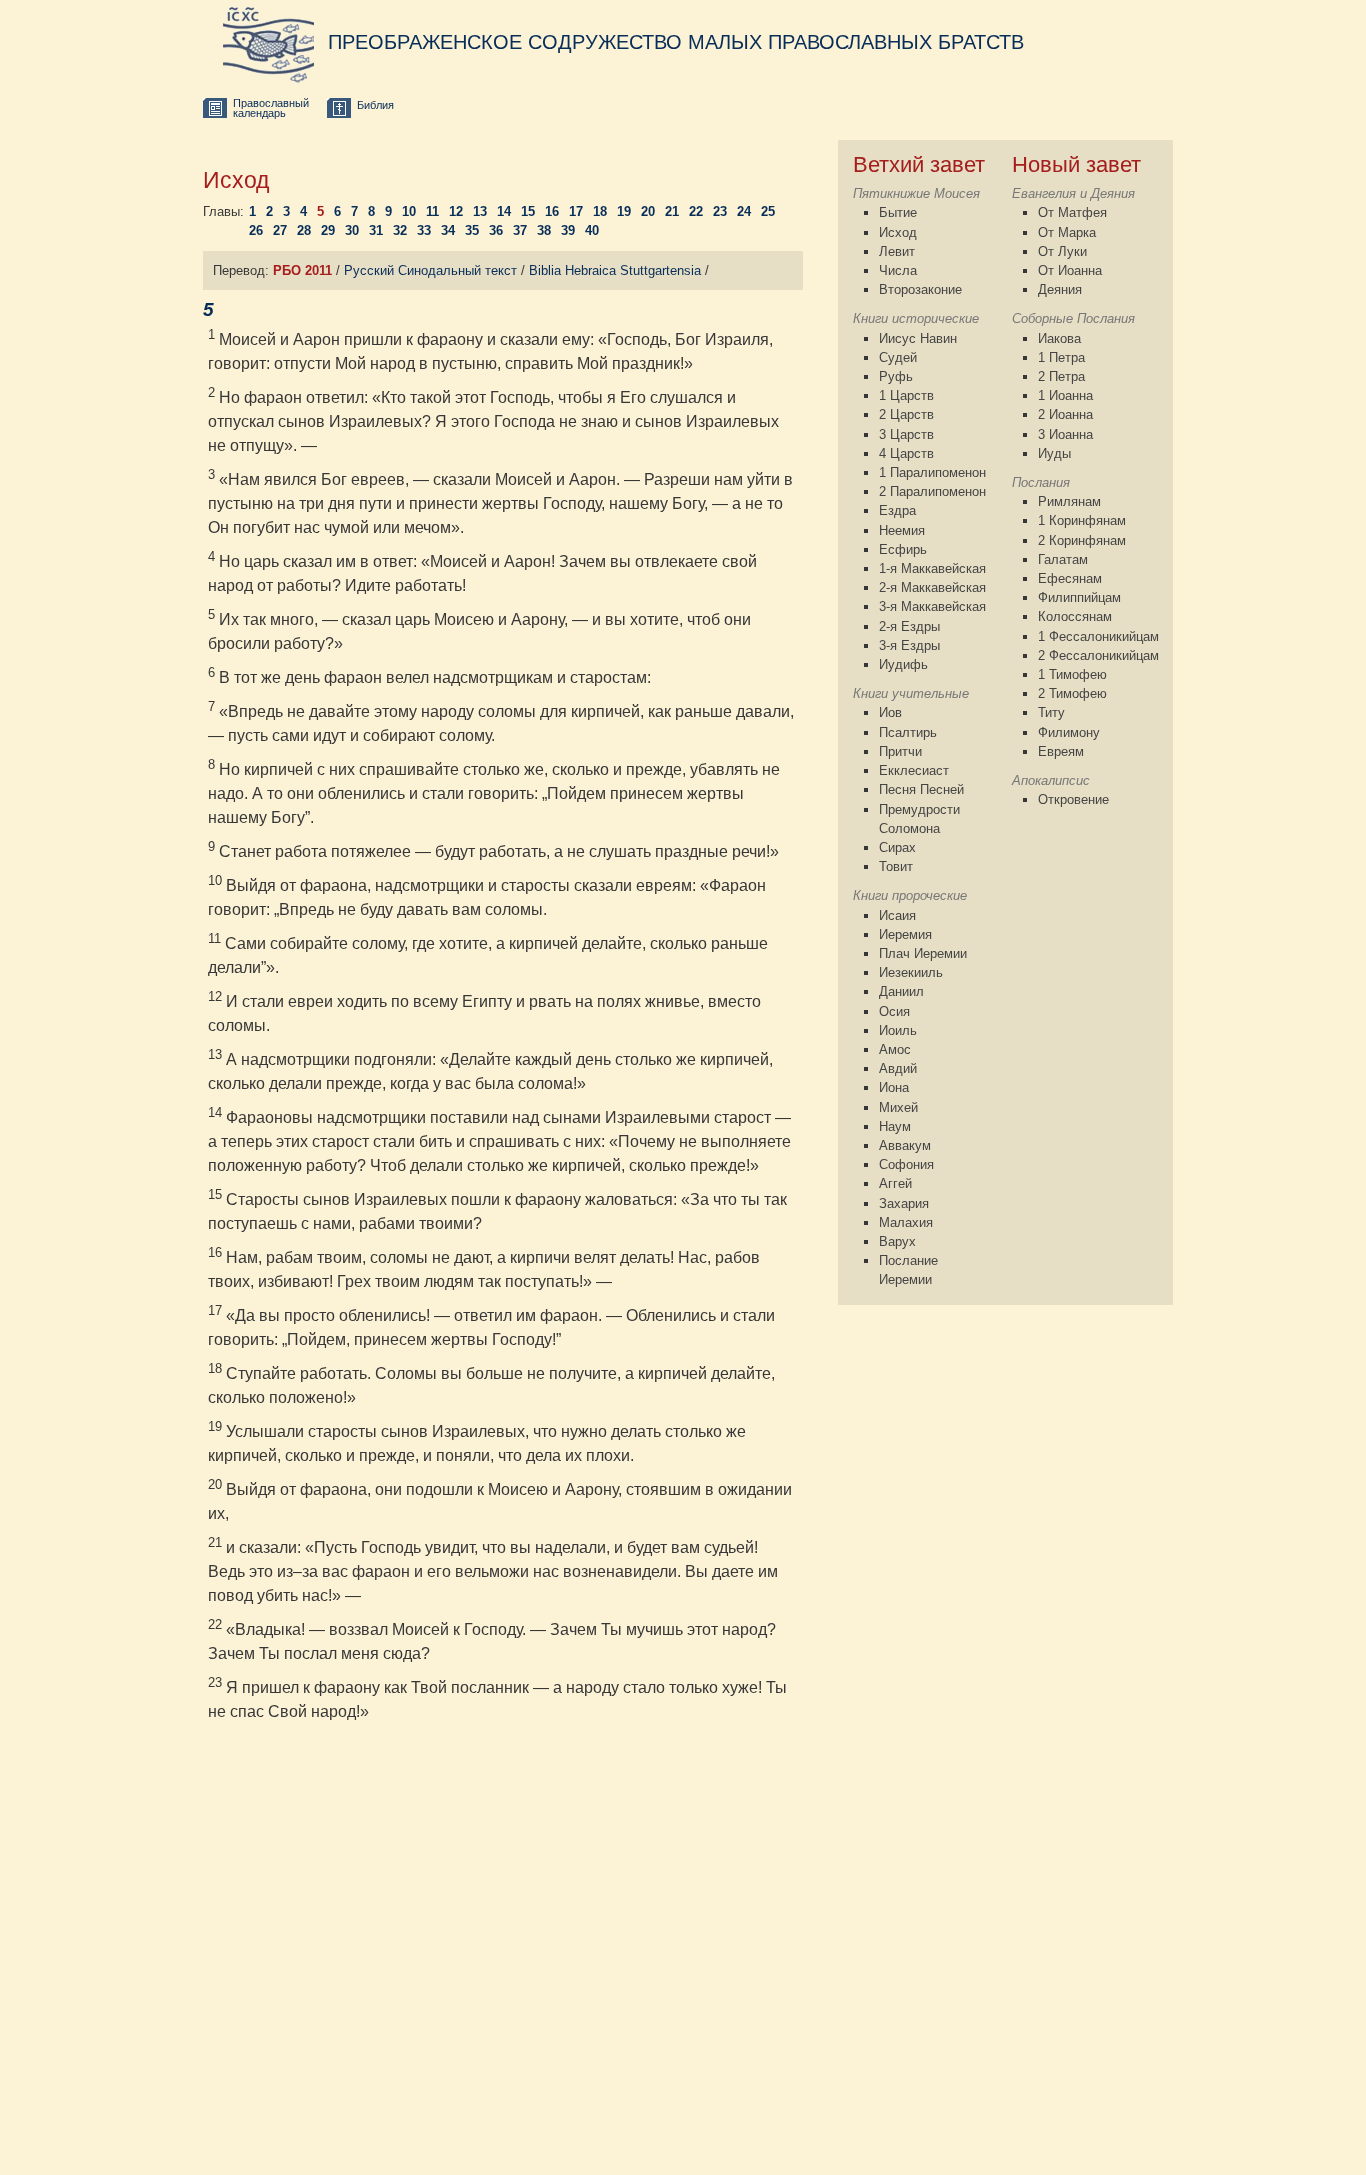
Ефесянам (1070, 578)
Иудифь (903, 664)
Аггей (895, 1183)
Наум (895, 1126)
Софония (906, 1164)
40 (592, 230)
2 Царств (906, 414)
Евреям (1061, 751)
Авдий (898, 1068)
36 (496, 230)
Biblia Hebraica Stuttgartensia (615, 270)
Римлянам (1069, 501)
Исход (898, 232)
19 (624, 211)
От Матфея (1072, 212)
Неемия (902, 530)
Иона (894, 1087)
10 (409, 211)
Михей (898, 1107)
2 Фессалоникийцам (1098, 655)
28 (304, 230)
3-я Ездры (909, 645)
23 (720, 211)
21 (672, 211)
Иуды (1054, 453)
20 (648, 211)
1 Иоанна (1065, 395)
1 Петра (1061, 357)
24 (744, 211)
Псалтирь (908, 732)
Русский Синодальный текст (430, 270)
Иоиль (898, 1030)
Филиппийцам (1079, 597)
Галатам (1063, 559)
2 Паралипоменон (932, 491)
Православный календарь (271, 108)
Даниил (901, 991)
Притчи (900, 751)
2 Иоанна (1065, 414)
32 (400, 230)
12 (456, 211)
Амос (895, 1049)
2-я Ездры (909, 626)
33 (424, 230)
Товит (896, 866)
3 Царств (906, 434)
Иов (890, 712)
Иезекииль (911, 972)
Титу (1051, 712)
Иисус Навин (918, 338)
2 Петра (1061, 376)
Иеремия (905, 934)
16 (552, 211)
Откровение (1073, 799)
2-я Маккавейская (932, 587)
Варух (897, 1241)
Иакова (1059, 338)
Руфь (896, 376)
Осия (894, 1011)
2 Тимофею (1072, 693)
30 (352, 230)
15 (528, 211)
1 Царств (906, 395)
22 (696, 211)
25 (768, 211)
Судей (898, 357)
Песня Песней (921, 789)
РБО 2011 (302, 270)
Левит (897, 251)
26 (256, 230)
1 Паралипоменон (932, 472)
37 (520, 230)
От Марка (1067, 232)
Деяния (1060, 289)
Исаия (897, 915)
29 (328, 230)
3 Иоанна (1065, 434)
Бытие (898, 212)
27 (280, 230)
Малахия (906, 1222)
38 (544, 230)
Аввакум (905, 1145)
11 (432, 211)
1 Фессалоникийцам (1098, 636)
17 (576, 211)
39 (568, 230)
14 (504, 211)
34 (448, 230)
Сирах (897, 847)
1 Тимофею (1072, 674)
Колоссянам (1075, 616)
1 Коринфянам (1082, 520)
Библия (375, 105)
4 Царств (906, 453)
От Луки (1062, 251)
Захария (904, 1203)
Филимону (1069, 732)
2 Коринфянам (1082, 540)
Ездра (897, 510)
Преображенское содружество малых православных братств (676, 42)
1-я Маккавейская (932, 568)
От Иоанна (1070, 270)
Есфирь (903, 549)
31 (376, 230)
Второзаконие (920, 289)
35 (472, 230)
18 (600, 211)
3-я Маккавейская (932, 606)
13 (480, 211)
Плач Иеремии (923, 953)
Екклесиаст (914, 770)
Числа (898, 270)
